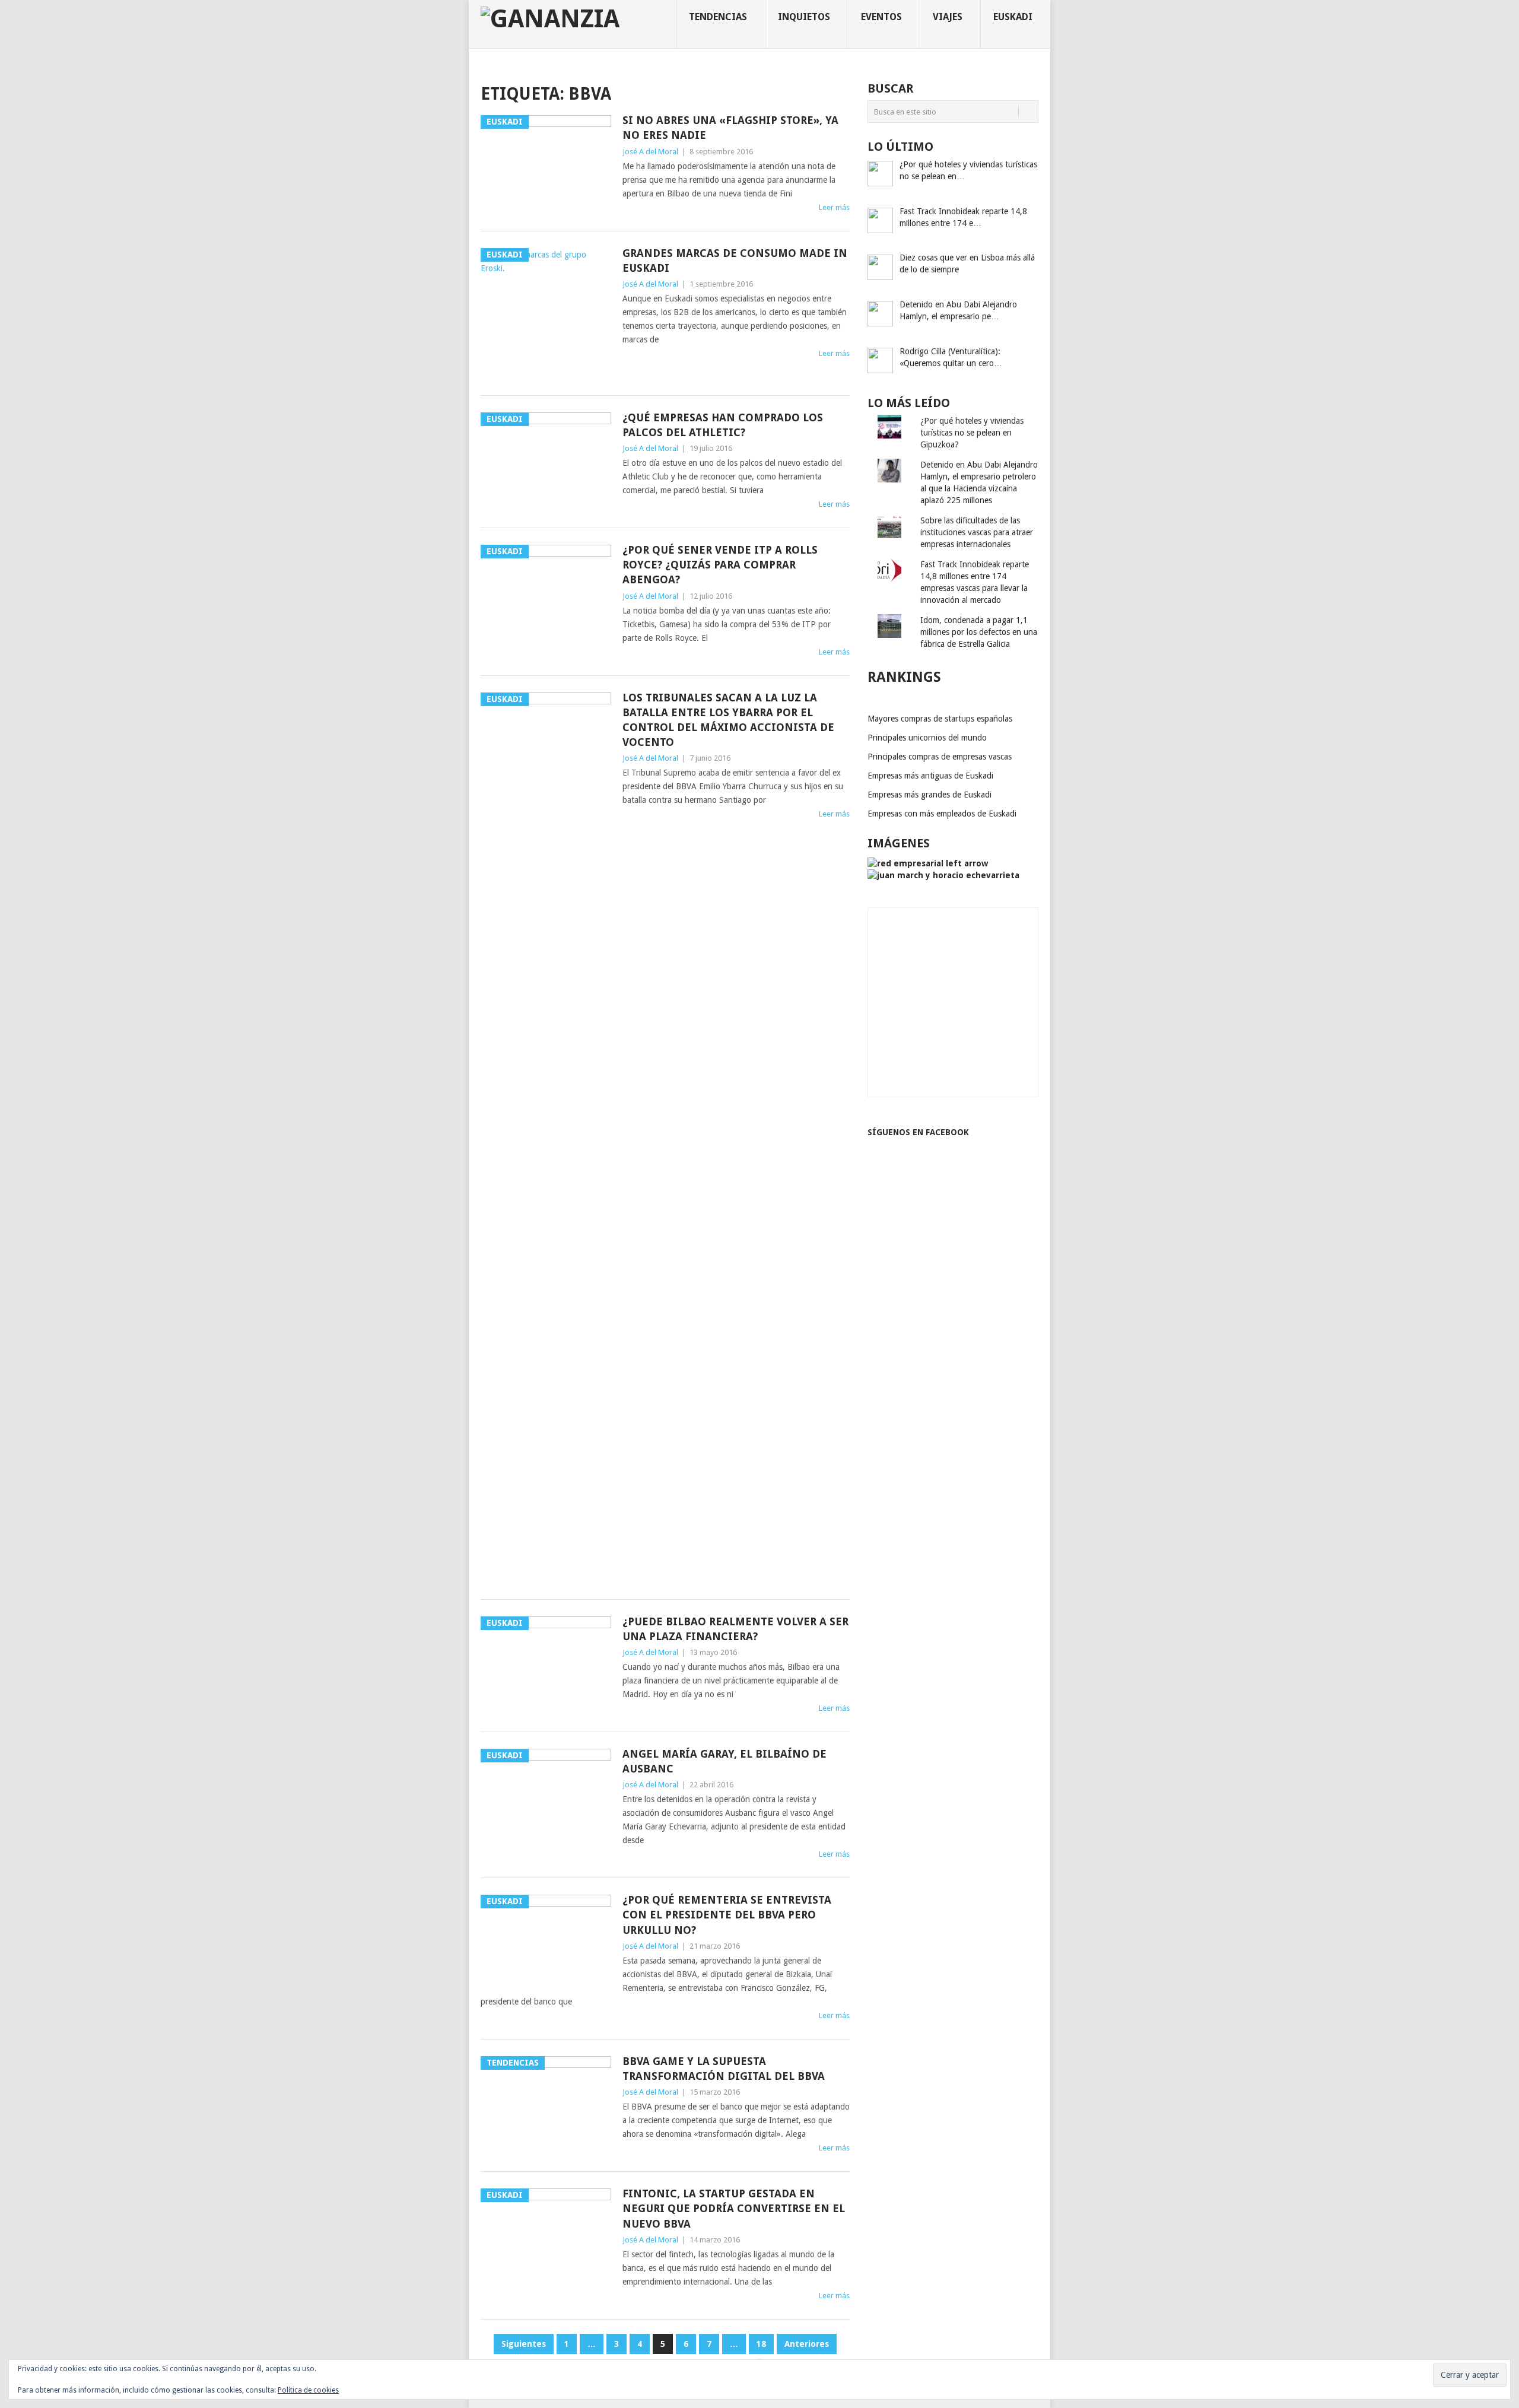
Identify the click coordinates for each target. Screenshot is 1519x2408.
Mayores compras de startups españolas (940, 719)
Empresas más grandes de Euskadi (929, 795)
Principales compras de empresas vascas (940, 757)
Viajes (948, 17)
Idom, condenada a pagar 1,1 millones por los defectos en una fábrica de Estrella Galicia (979, 632)
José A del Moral (650, 152)
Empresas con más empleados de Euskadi (942, 814)
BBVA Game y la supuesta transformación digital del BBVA (724, 2069)
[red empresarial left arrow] (928, 863)
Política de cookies (308, 2390)
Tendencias (718, 17)
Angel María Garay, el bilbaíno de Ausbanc (724, 1761)
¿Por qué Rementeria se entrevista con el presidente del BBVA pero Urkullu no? (727, 1915)
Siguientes (524, 2344)
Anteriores (807, 2344)
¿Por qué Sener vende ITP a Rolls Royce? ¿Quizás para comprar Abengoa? (720, 565)
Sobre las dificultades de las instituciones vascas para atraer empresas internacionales (977, 532)
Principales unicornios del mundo (927, 738)
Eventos (881, 17)
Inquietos (804, 17)
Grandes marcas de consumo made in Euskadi (735, 261)
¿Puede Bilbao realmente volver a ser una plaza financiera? (735, 1629)
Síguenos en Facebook (918, 1132)
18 (761, 2344)
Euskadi (1013, 17)
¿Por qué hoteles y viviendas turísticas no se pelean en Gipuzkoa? (972, 433)
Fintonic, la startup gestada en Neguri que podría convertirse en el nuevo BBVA (734, 2208)
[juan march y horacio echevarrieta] (943, 875)
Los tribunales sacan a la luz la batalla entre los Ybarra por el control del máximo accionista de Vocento (728, 720)
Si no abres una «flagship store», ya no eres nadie (730, 128)
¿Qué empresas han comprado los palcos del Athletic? (723, 425)
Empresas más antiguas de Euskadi (930, 776)
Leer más (834, 207)
